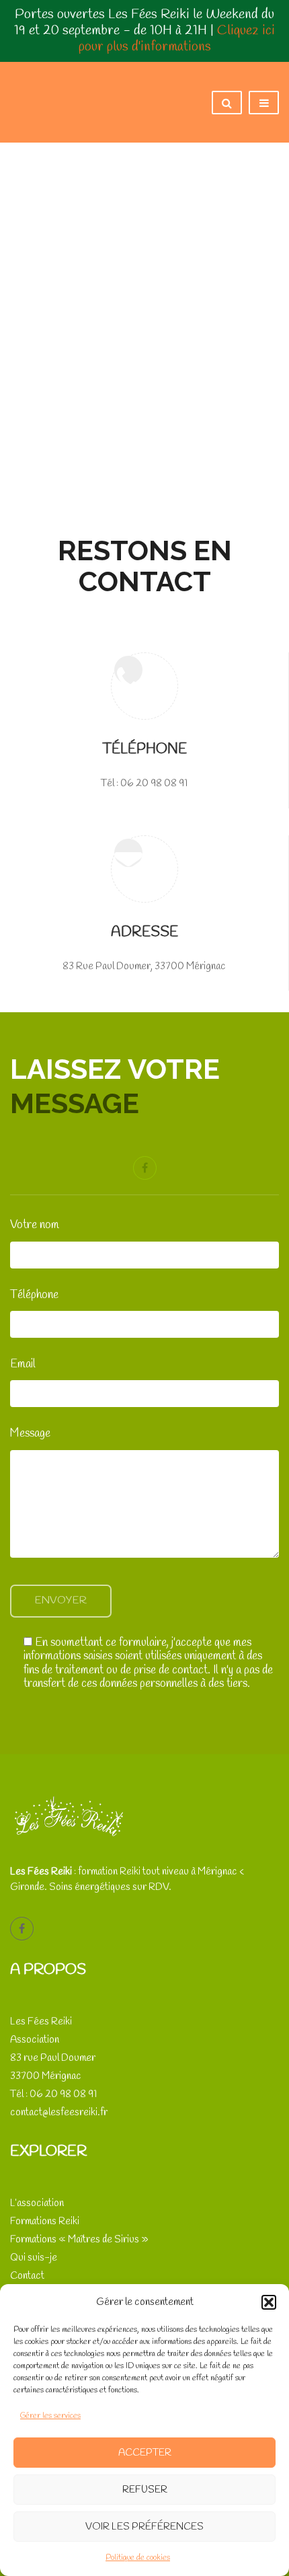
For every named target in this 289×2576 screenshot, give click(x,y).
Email (23, 1365)
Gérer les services (50, 2416)
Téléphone (34, 1295)
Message (30, 1434)
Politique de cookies (138, 2558)
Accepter (145, 2453)
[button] (269, 2302)
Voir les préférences (144, 2527)
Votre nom (35, 1225)
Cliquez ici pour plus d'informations (177, 39)
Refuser (145, 2490)
